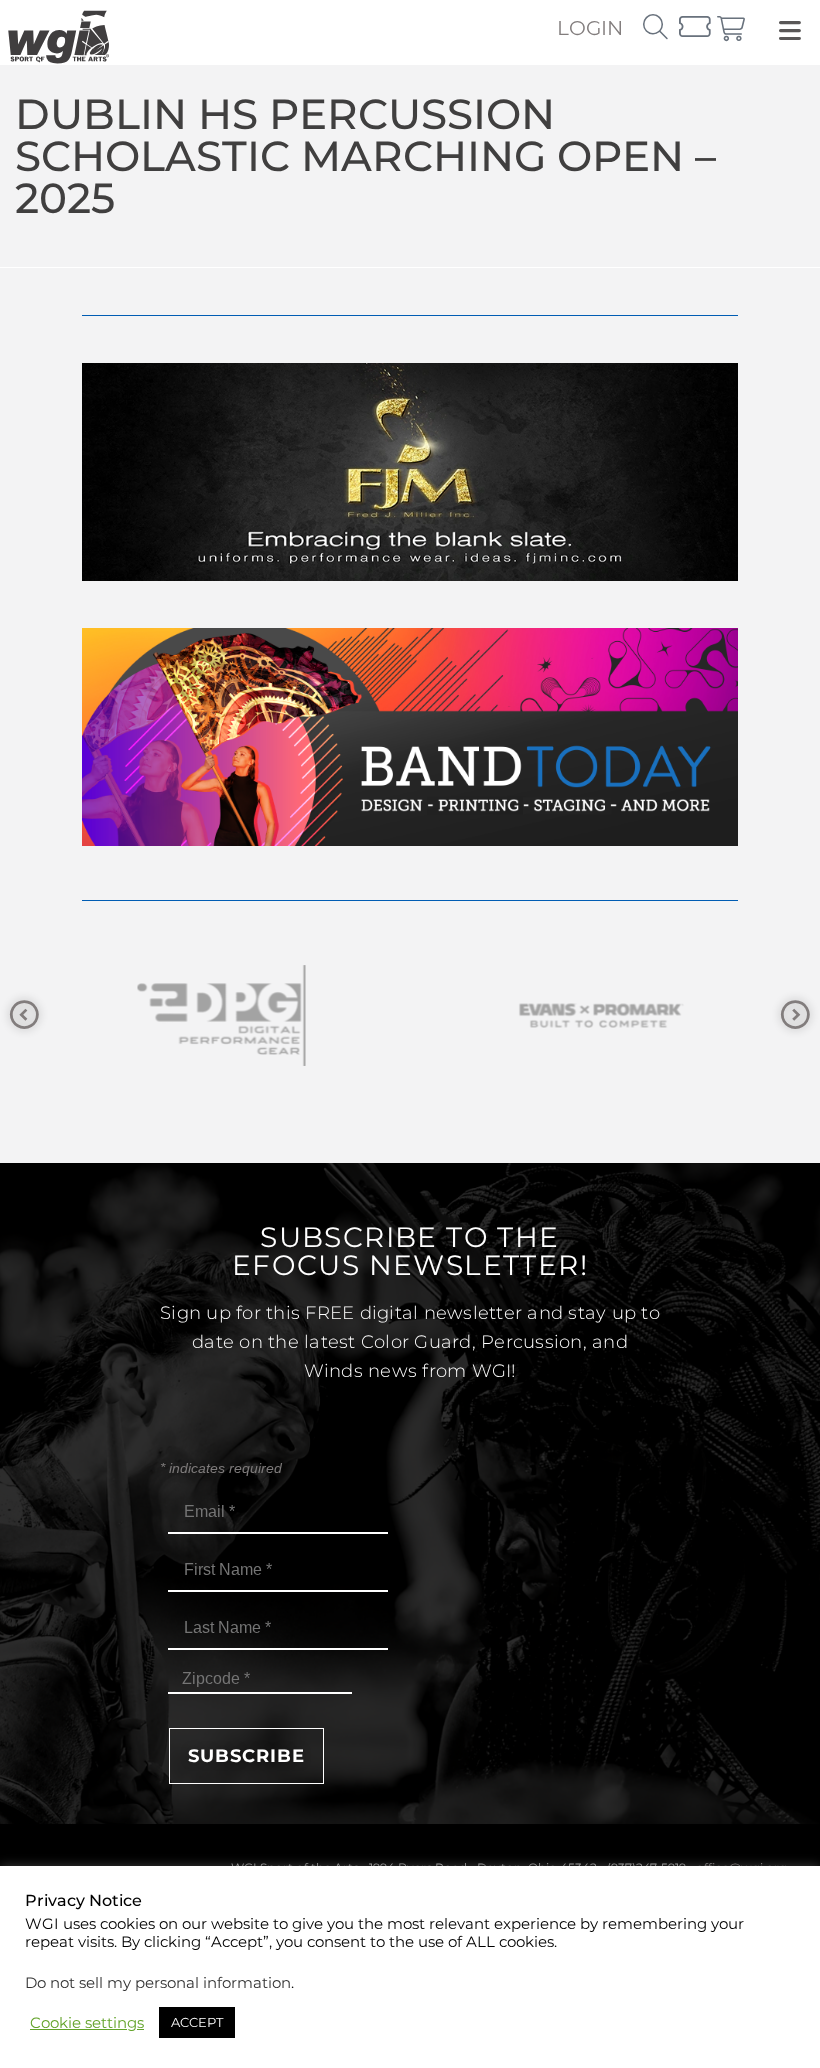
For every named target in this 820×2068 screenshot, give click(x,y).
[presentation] (24, 1015)
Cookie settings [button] (87, 2023)
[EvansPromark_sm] (600, 1015)
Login (590, 28)
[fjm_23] (410, 575)
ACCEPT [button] (197, 2022)
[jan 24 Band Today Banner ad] (410, 840)
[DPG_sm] (220, 1015)
